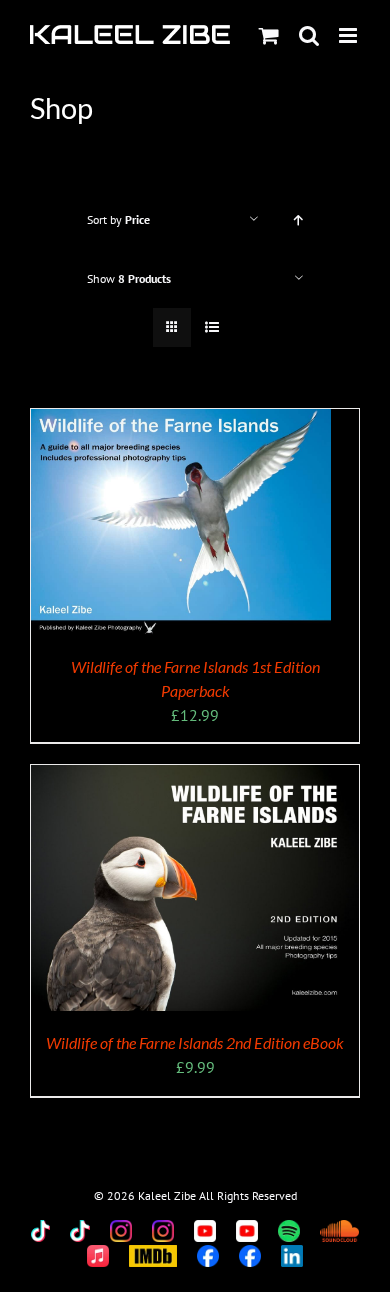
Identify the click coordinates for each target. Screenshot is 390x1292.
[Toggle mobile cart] (269, 35)
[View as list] (211, 327)
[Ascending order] (298, 219)
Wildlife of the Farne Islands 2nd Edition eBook (195, 1042)
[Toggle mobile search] (309, 35)
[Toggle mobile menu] (349, 35)
